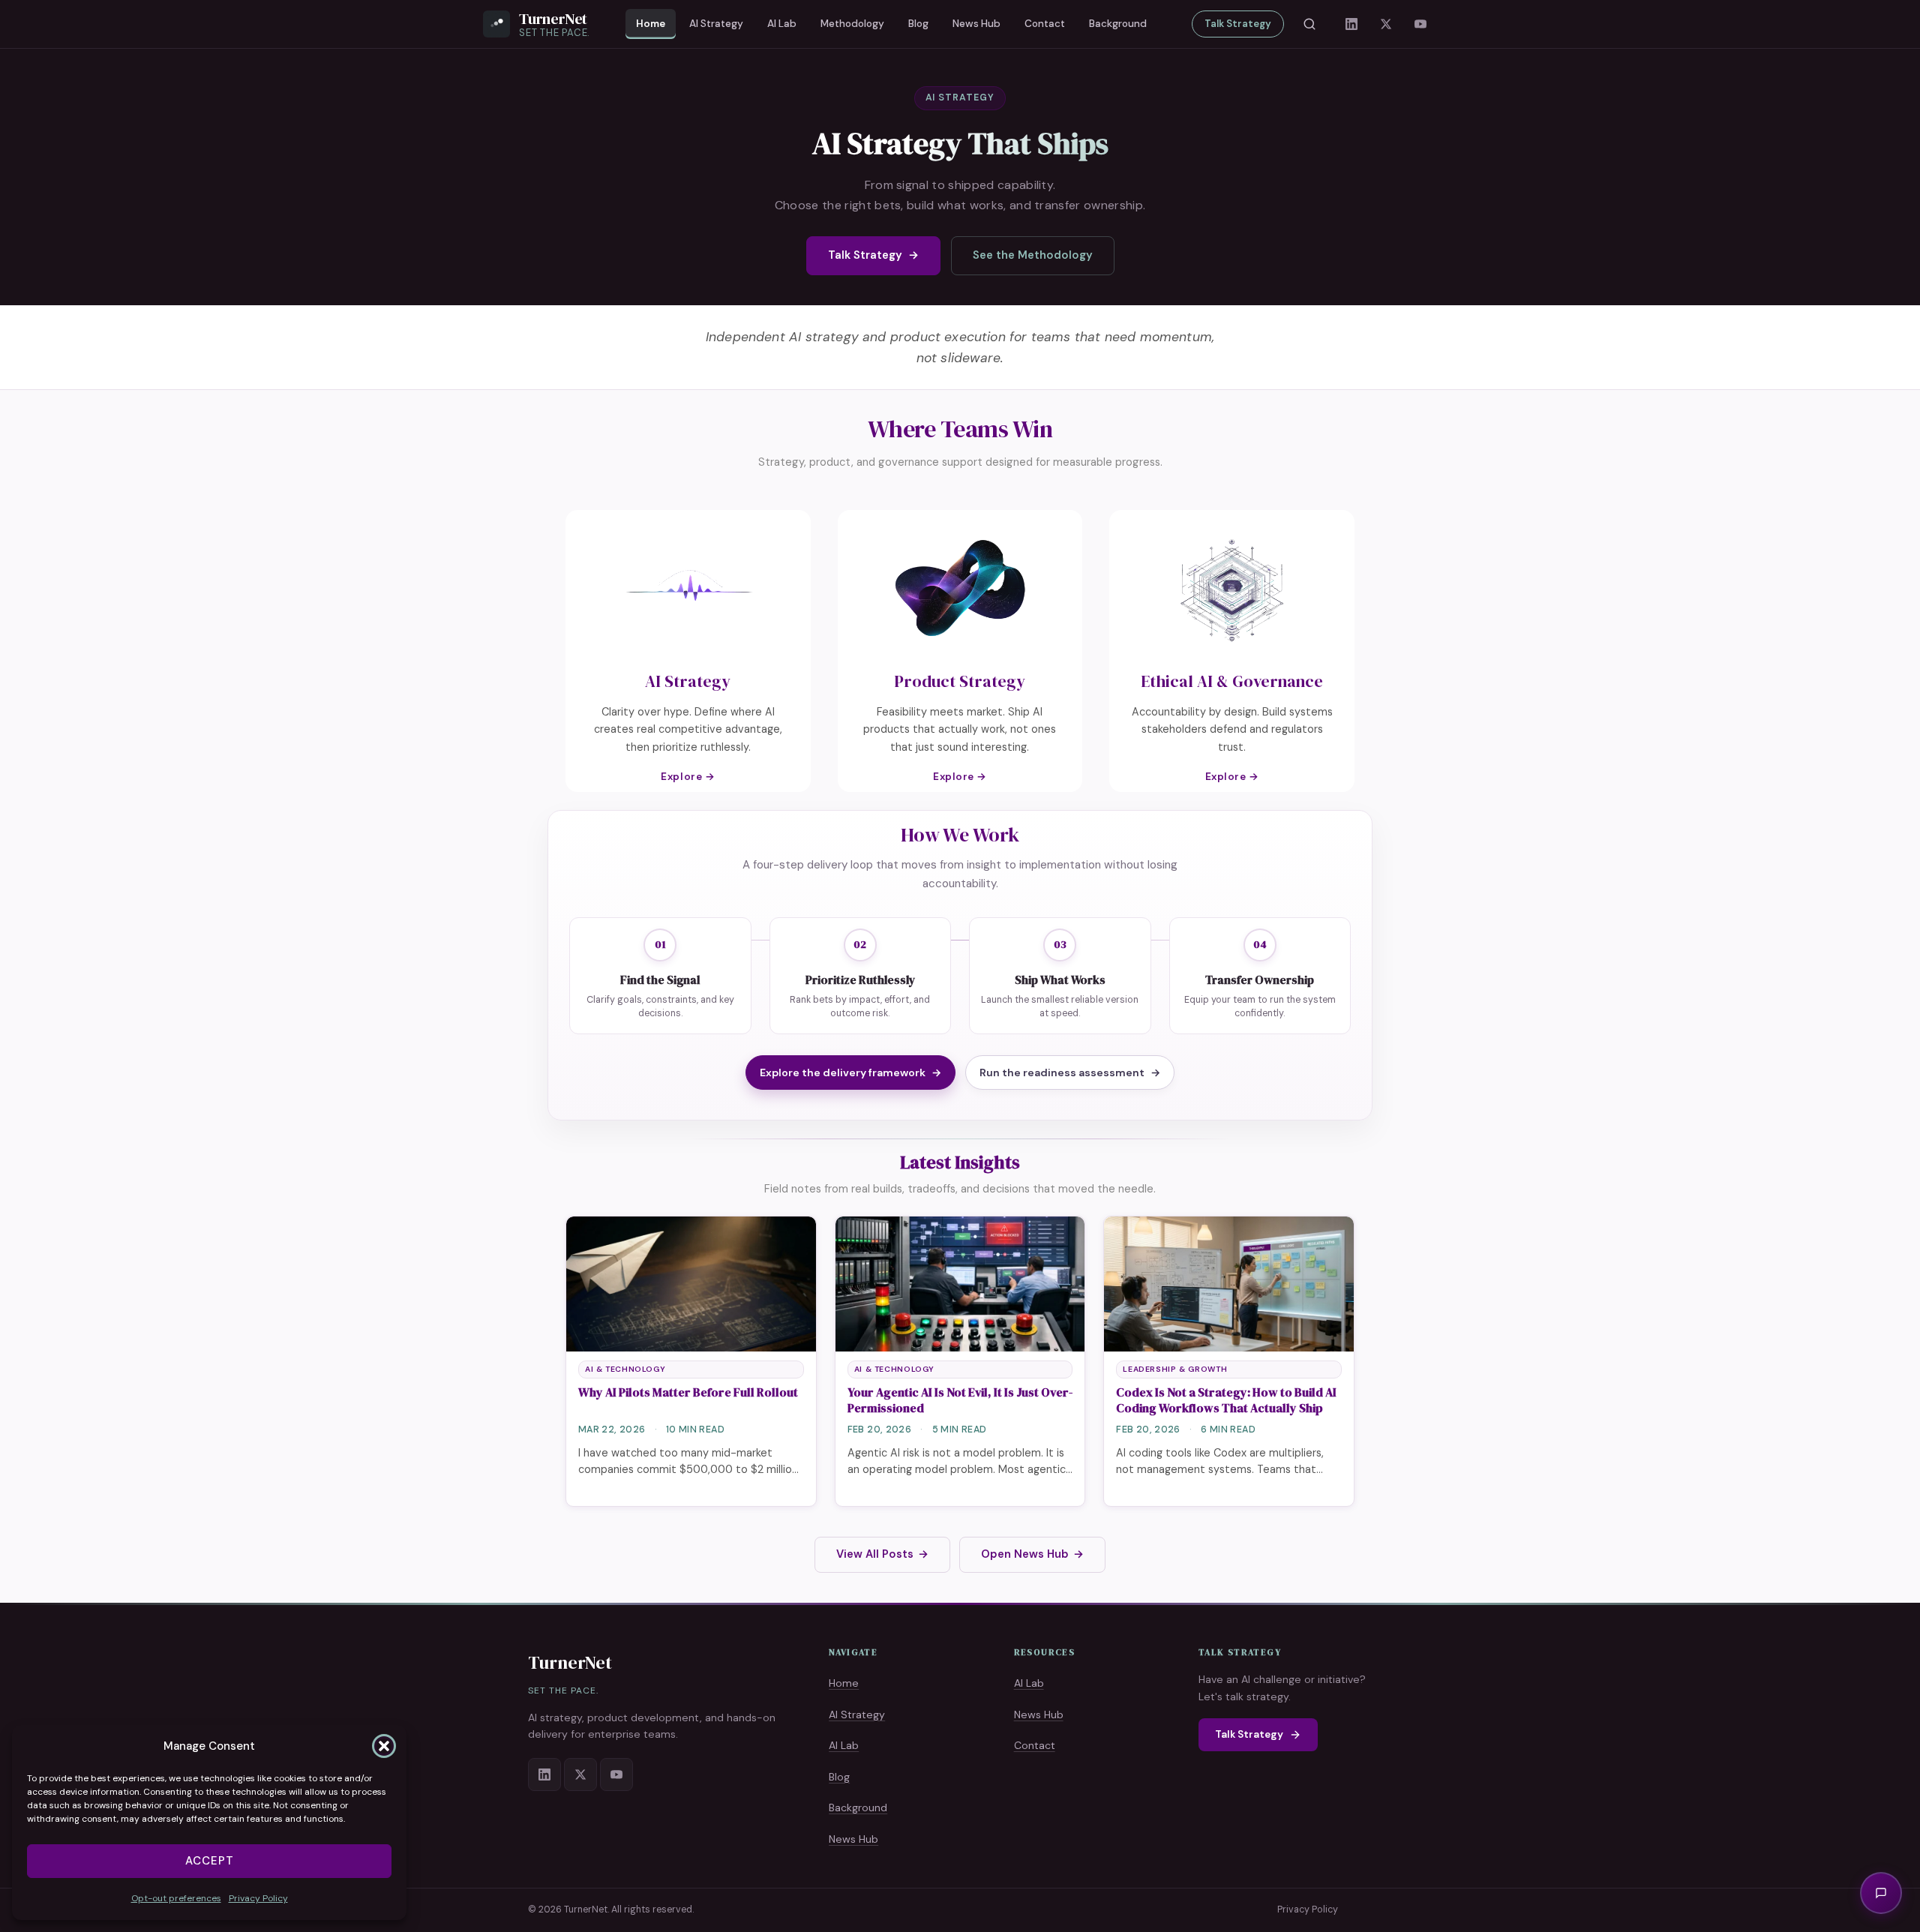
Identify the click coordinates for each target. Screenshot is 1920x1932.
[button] (384, 1746)
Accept (210, 1861)
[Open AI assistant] (1881, 1893)
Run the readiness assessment (1070, 1072)
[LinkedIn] (1351, 24)
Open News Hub (1032, 1554)
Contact (1045, 24)
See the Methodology (1033, 255)
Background (1118, 24)
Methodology (852, 24)
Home (651, 24)
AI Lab (782, 24)
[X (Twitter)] (1386, 24)
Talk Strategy (1238, 24)
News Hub (976, 24)
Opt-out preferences (176, 1898)
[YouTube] (1420, 24)
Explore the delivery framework (850, 1072)
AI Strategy (716, 24)
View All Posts (882, 1554)
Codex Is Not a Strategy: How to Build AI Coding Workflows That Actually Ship (1226, 1400)
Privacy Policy (258, 1898)
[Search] (1309, 24)
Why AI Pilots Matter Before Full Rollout (688, 1392)
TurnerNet (570, 1662)
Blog (918, 24)
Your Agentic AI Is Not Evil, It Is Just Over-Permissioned (960, 1400)
